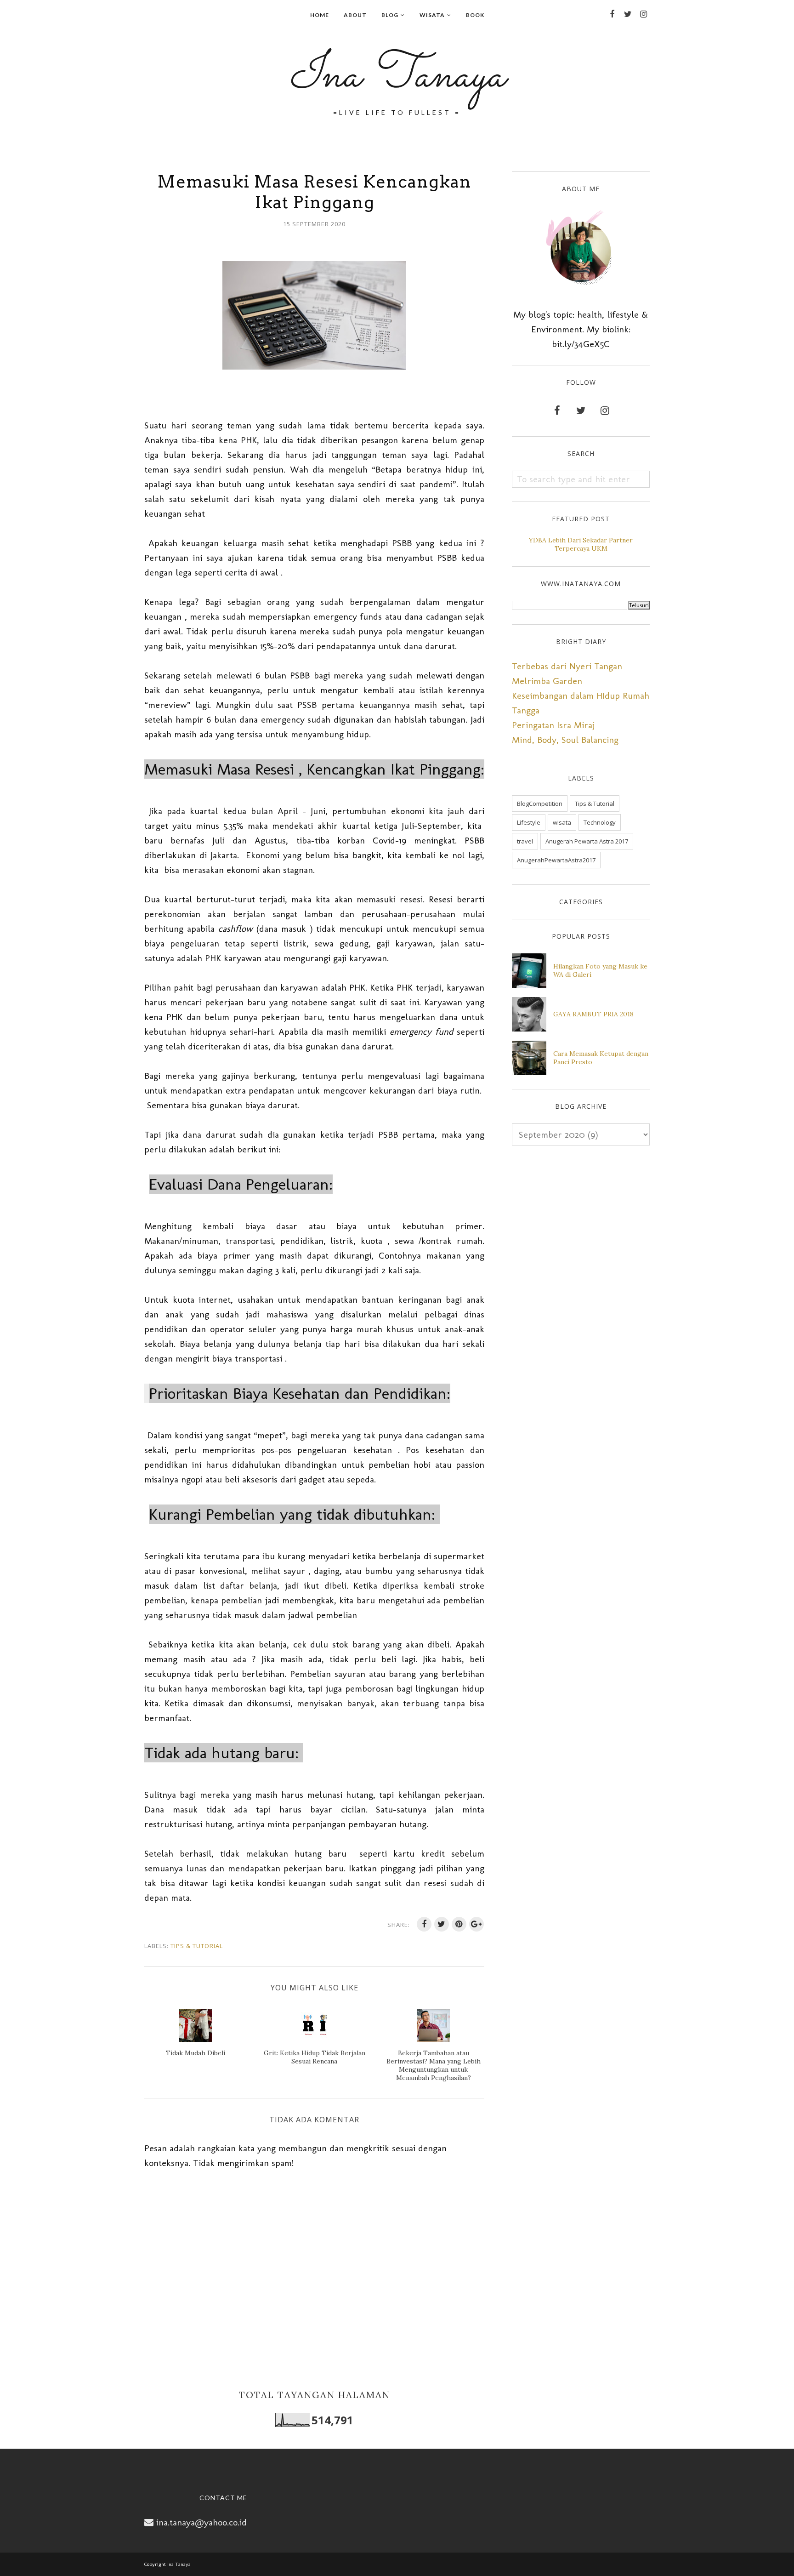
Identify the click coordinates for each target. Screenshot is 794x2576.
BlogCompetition (540, 804)
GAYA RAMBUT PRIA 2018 (593, 1014)
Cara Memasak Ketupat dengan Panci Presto (601, 1058)
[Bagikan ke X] (442, 1924)
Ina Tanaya (397, 76)
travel (525, 841)
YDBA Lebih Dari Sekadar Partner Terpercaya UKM (581, 544)
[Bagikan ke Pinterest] (459, 1924)
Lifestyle (529, 822)
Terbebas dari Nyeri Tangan (567, 666)
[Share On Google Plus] (476, 1924)
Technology (600, 822)
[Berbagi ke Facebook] (424, 1924)
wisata (562, 822)
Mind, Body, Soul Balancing (565, 740)
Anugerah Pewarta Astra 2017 (587, 841)
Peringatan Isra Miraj (553, 725)
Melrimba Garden (547, 681)
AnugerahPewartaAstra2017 (556, 860)
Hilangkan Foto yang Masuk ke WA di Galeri (600, 970)
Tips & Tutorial (197, 1946)
